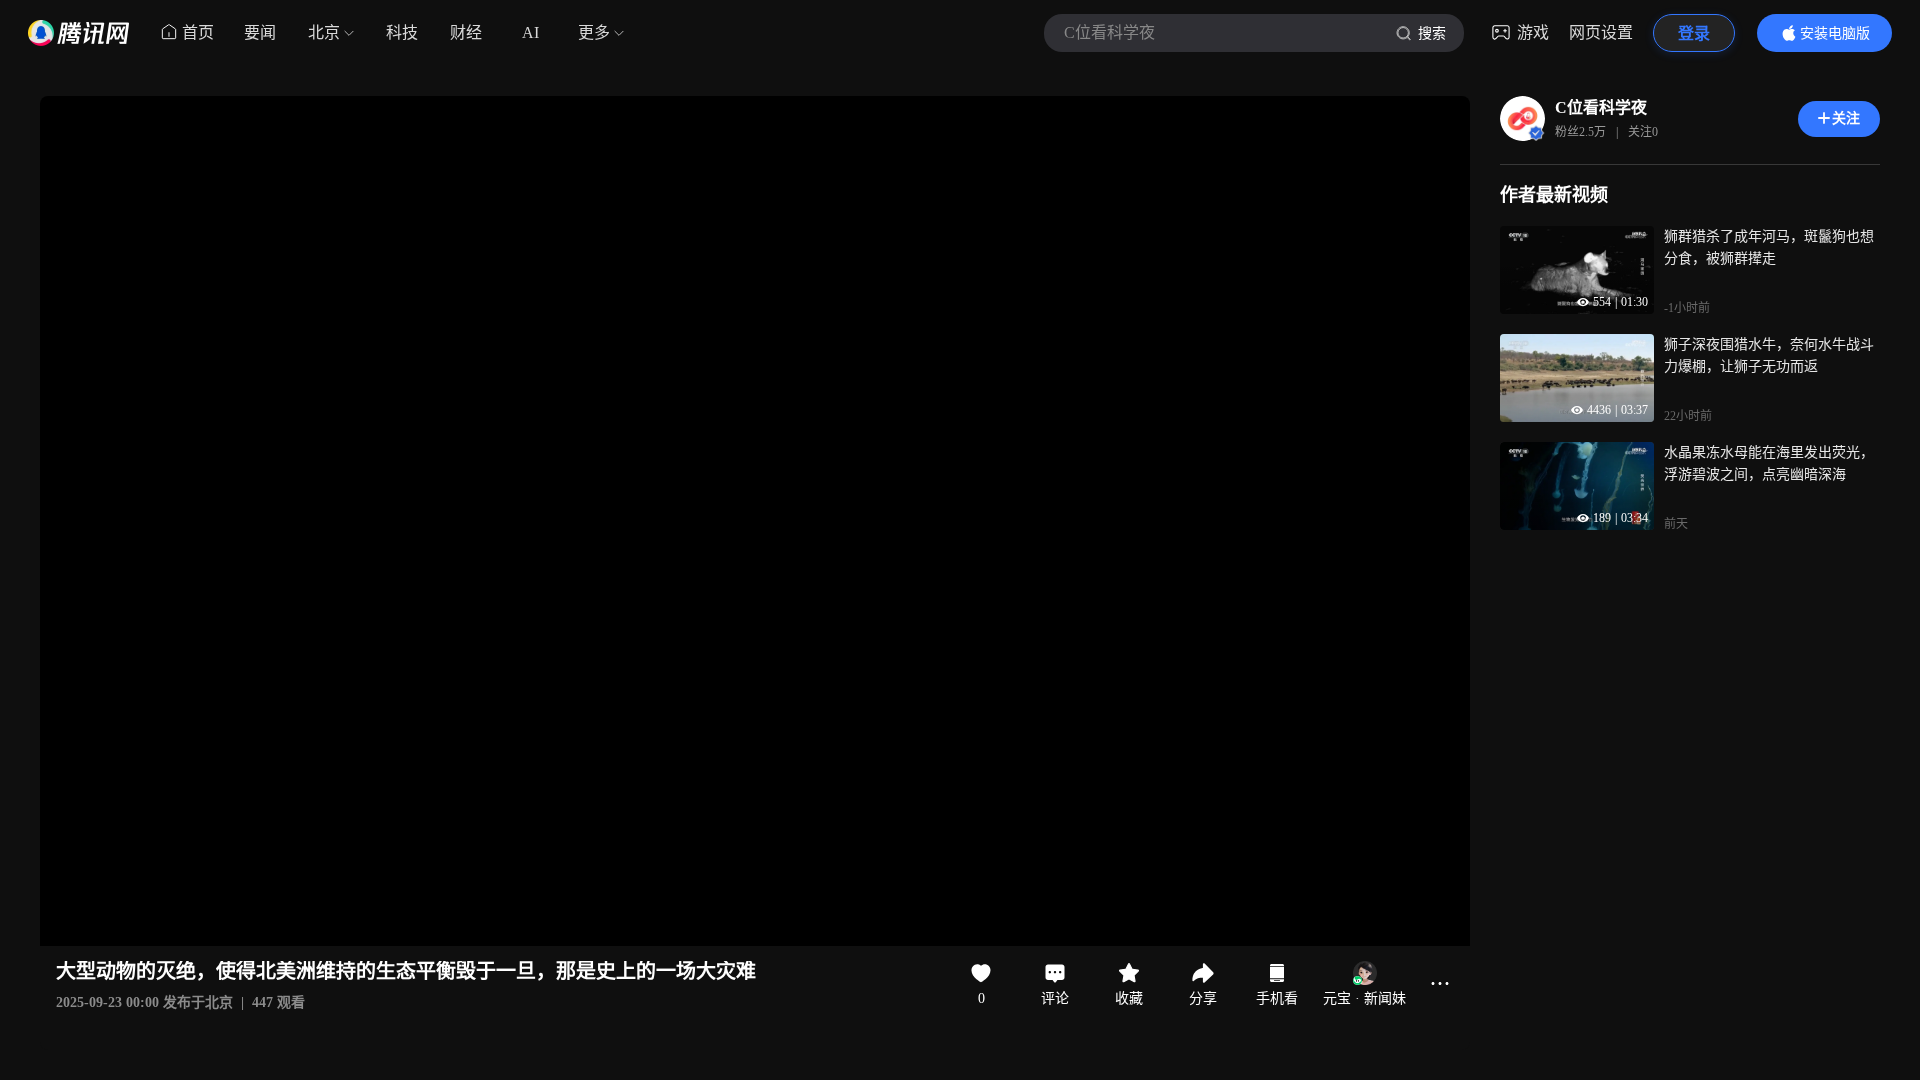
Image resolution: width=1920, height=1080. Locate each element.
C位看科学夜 (1601, 107)
